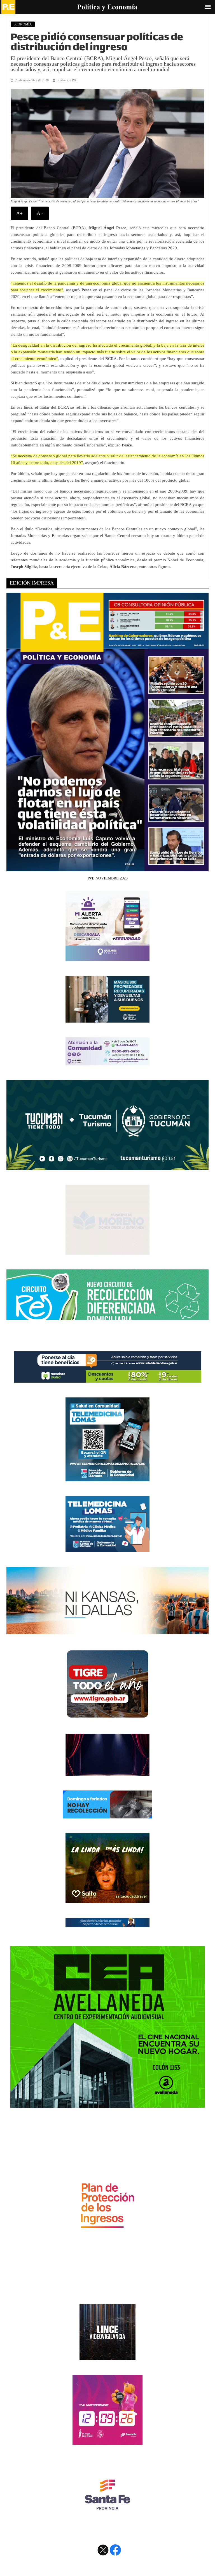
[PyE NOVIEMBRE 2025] (107, 868)
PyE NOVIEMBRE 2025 (108, 878)
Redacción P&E (68, 80)
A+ (19, 213)
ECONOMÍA (23, 24)
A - (40, 213)
